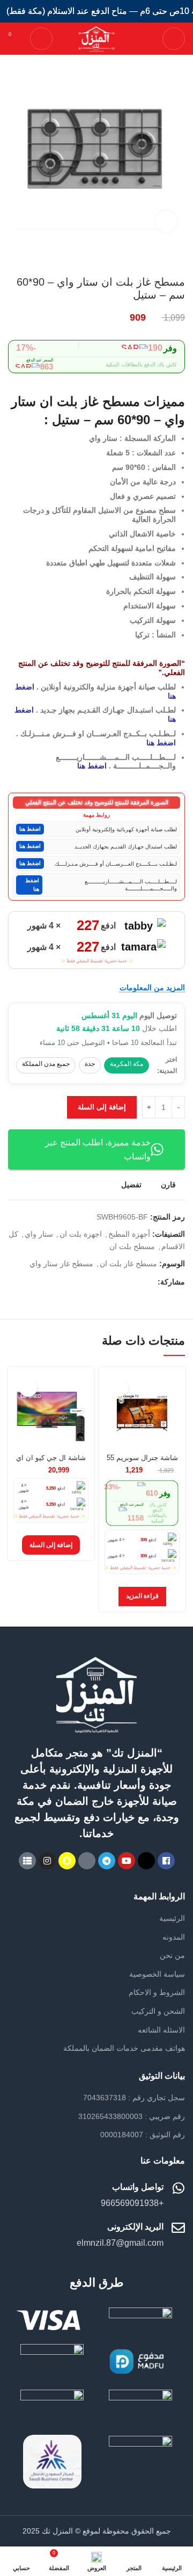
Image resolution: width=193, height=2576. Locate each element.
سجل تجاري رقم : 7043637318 (134, 2098)
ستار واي (39, 1234)
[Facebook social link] (149, 1282)
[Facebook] (166, 1861)
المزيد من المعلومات (152, 988)
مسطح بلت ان (132, 1246)
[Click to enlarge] (166, 221)
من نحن (172, 1955)
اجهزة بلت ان (81, 1234)
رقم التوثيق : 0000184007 (143, 2135)
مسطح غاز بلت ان (128, 1264)
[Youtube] (127, 1861)
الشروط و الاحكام (157, 1992)
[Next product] (13, 259)
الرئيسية (172, 1918)
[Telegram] (107, 1861)
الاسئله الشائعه (161, 2030)
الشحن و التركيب (158, 2011)
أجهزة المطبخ (129, 1234)
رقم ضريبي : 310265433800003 (132, 2116)
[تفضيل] (119, 1387)
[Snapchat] (67, 1861)
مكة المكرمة (127, 1064)
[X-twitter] (146, 1861)
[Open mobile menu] (174, 39)
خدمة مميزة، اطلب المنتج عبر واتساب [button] (98, 1149)
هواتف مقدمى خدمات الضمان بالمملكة (124, 2048)
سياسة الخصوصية (157, 1974)
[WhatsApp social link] (124, 1282)
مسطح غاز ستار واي (61, 1264)
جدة (90, 1064)
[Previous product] (35, 259)
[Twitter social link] (136, 1282)
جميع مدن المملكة (46, 1064)
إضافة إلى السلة (102, 1107)
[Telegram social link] (112, 1282)
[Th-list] (27, 1861)
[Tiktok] (87, 1861)
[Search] (41, 39)
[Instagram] (47, 1861)
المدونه (174, 1937)
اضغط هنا (161, 743)
